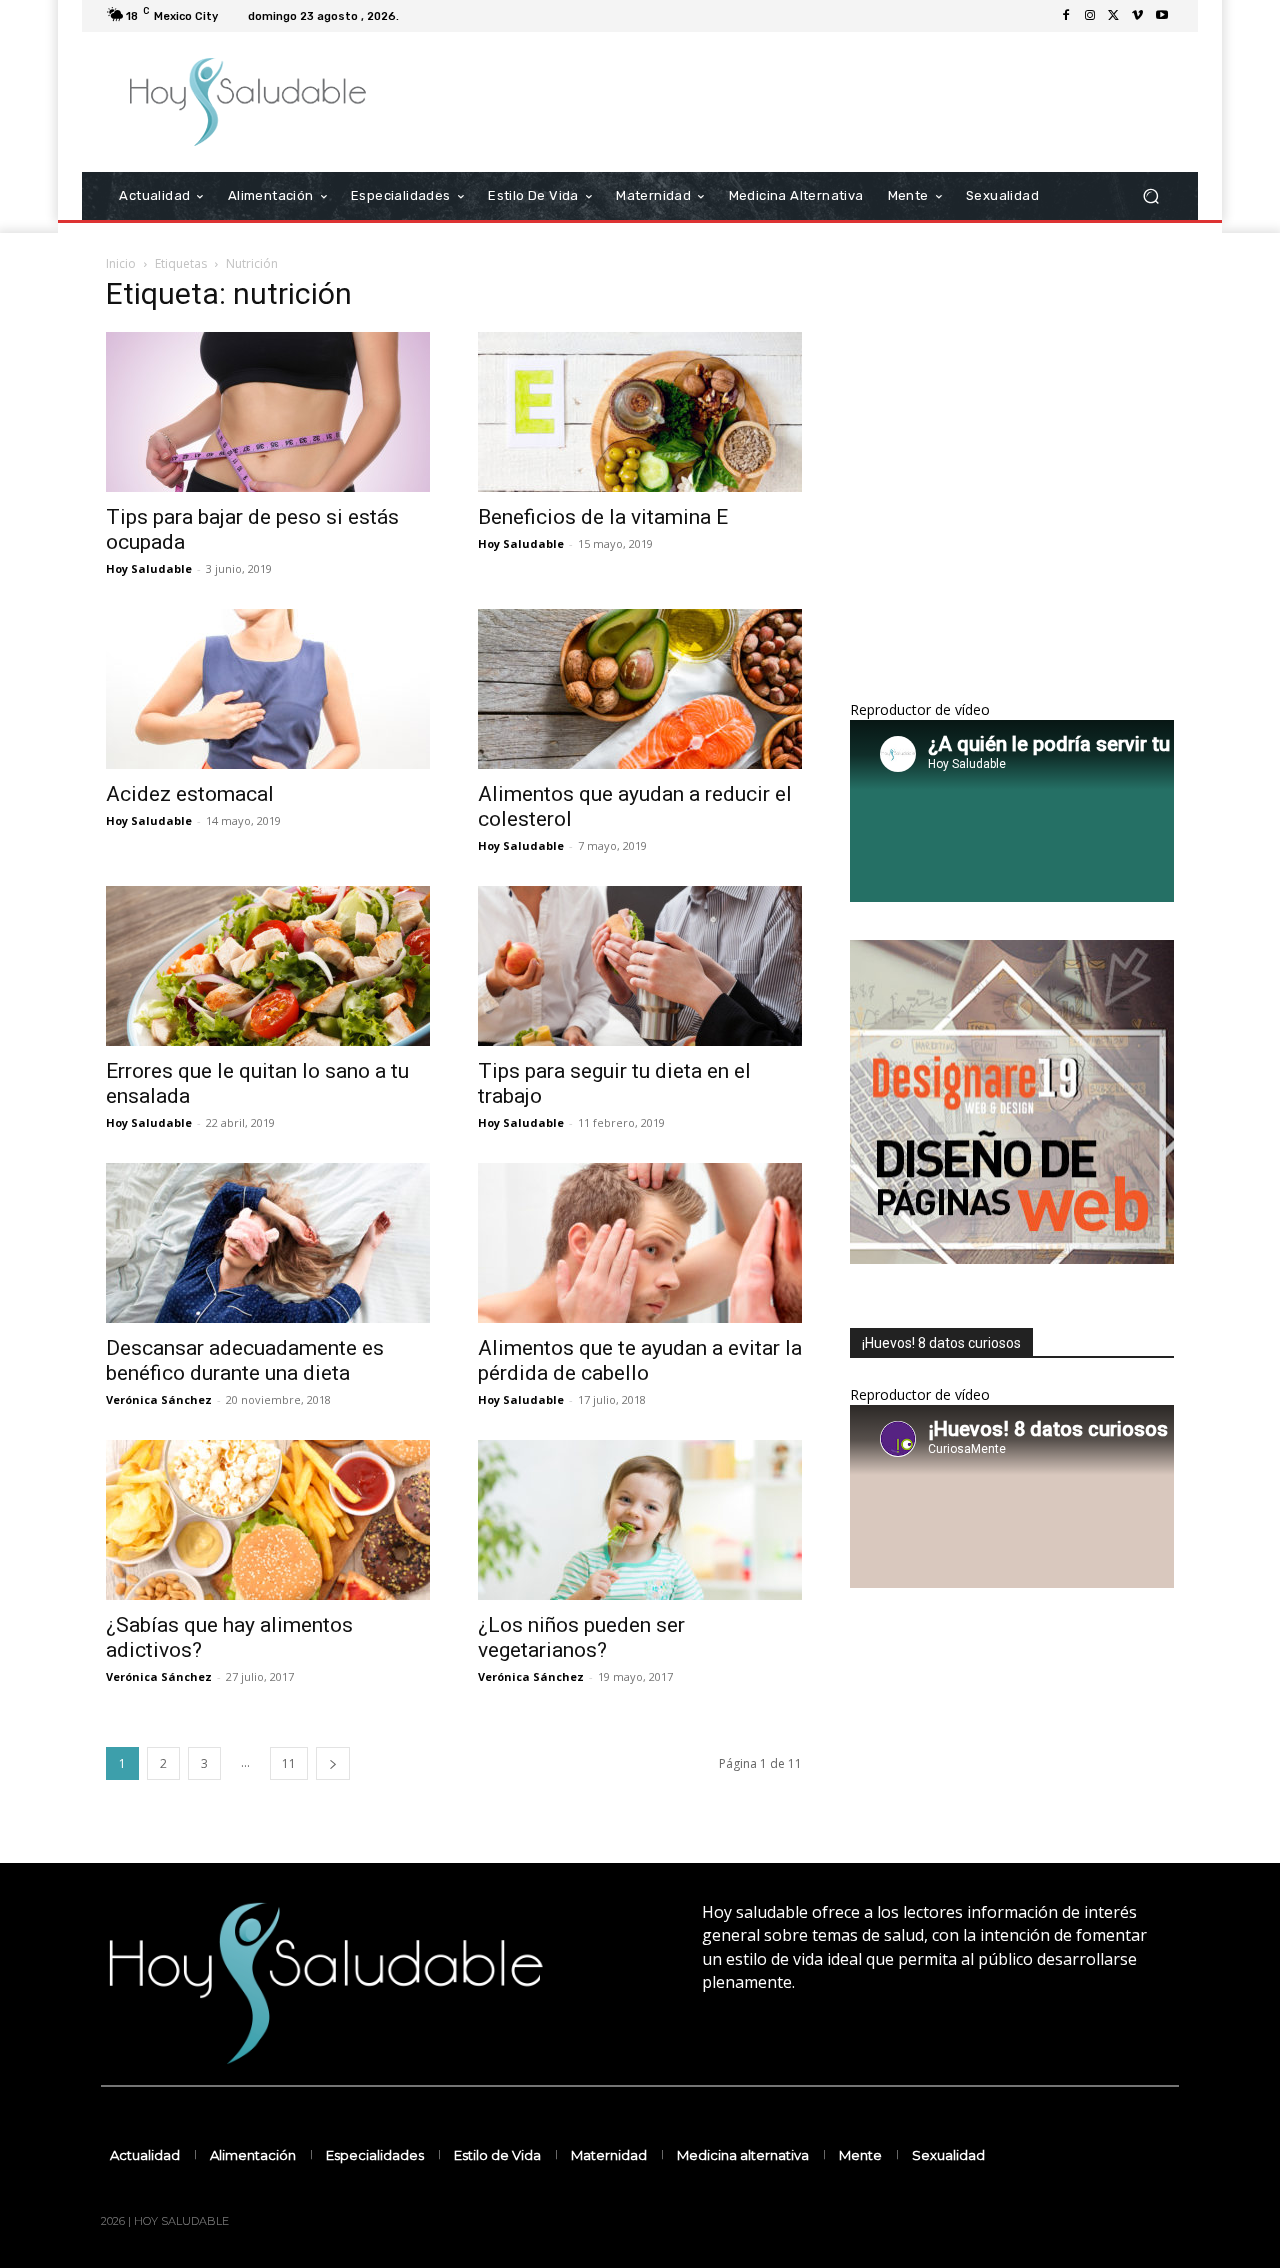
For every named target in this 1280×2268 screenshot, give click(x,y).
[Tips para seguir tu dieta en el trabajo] (640, 966)
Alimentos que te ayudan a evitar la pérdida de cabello (640, 1360)
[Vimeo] (1138, 16)
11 (289, 1763)
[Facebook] (1066, 16)
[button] (1150, 196)
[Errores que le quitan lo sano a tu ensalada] (268, 966)
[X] (1114, 16)
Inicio (121, 263)
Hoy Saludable (149, 568)
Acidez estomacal (190, 794)
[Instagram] (1090, 16)
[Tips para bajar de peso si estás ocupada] (268, 412)
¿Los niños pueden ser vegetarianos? (581, 1637)
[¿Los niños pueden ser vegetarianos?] (640, 1520)
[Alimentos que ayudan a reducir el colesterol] (640, 689)
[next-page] (333, 1763)
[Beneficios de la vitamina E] (640, 412)
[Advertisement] (807, 102)
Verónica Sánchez (159, 1399)
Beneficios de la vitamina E (603, 517)
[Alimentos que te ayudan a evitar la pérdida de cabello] (640, 1243)
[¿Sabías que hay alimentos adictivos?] (268, 1520)
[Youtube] (1162, 16)
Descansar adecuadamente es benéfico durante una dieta (245, 1360)
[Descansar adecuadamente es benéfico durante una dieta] (268, 1243)
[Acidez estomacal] (268, 689)
